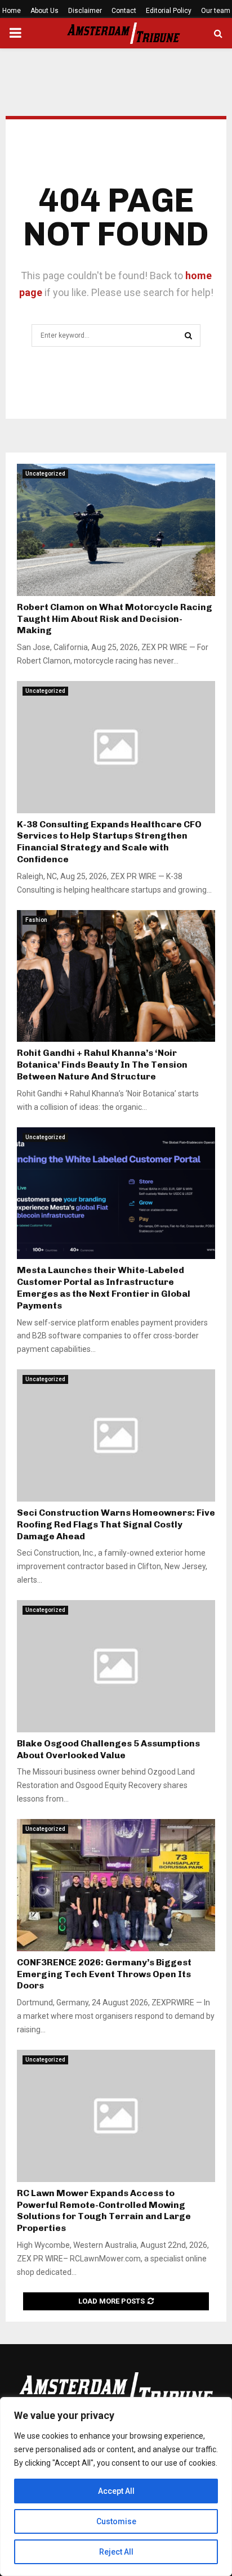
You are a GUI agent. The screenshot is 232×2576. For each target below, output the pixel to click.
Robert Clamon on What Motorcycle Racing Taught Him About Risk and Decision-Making (115, 619)
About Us (44, 11)
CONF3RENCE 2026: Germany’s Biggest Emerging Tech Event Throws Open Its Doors (104, 1974)
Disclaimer (85, 11)
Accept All (116, 2491)
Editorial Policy (169, 11)
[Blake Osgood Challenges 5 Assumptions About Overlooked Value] (116, 1666)
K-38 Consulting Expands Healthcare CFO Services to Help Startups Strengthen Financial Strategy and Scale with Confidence (109, 842)
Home (12, 11)
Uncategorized (45, 474)
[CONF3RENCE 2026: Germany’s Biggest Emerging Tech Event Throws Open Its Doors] (116, 1885)
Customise (116, 2521)
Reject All (116, 2552)
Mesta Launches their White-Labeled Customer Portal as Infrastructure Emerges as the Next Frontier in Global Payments (104, 1287)
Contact (124, 11)
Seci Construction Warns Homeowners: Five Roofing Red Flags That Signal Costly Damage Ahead (116, 1524)
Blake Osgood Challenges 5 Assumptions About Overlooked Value (108, 1749)
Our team (216, 11)
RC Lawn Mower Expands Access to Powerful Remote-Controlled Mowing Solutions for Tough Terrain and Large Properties (104, 2210)
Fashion (36, 920)
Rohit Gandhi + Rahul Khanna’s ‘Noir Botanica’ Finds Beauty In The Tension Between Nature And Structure (102, 1065)
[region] (116, 2487)
